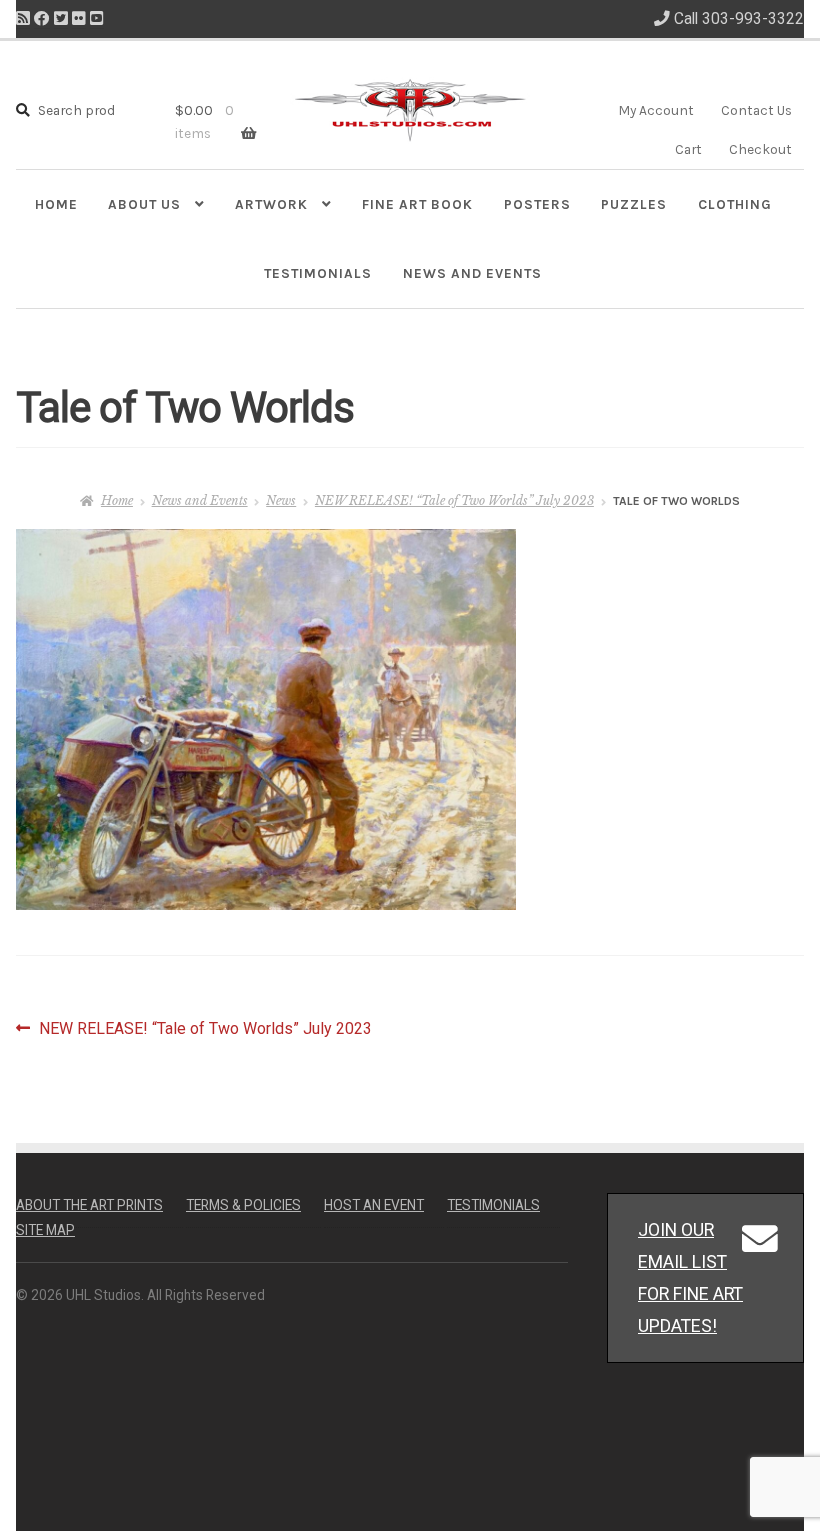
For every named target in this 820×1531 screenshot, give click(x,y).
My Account (656, 110)
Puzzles (634, 204)
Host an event (374, 1205)
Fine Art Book (417, 204)
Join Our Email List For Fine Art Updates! (690, 1277)
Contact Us (756, 110)
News (281, 500)
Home (56, 204)
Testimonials (318, 273)
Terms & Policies (243, 1205)
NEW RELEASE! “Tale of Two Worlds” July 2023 (454, 500)
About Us (144, 204)
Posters (537, 204)
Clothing (735, 204)
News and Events (472, 273)
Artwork (271, 204)
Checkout (760, 149)
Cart (688, 149)
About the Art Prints (89, 1205)
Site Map (45, 1230)
